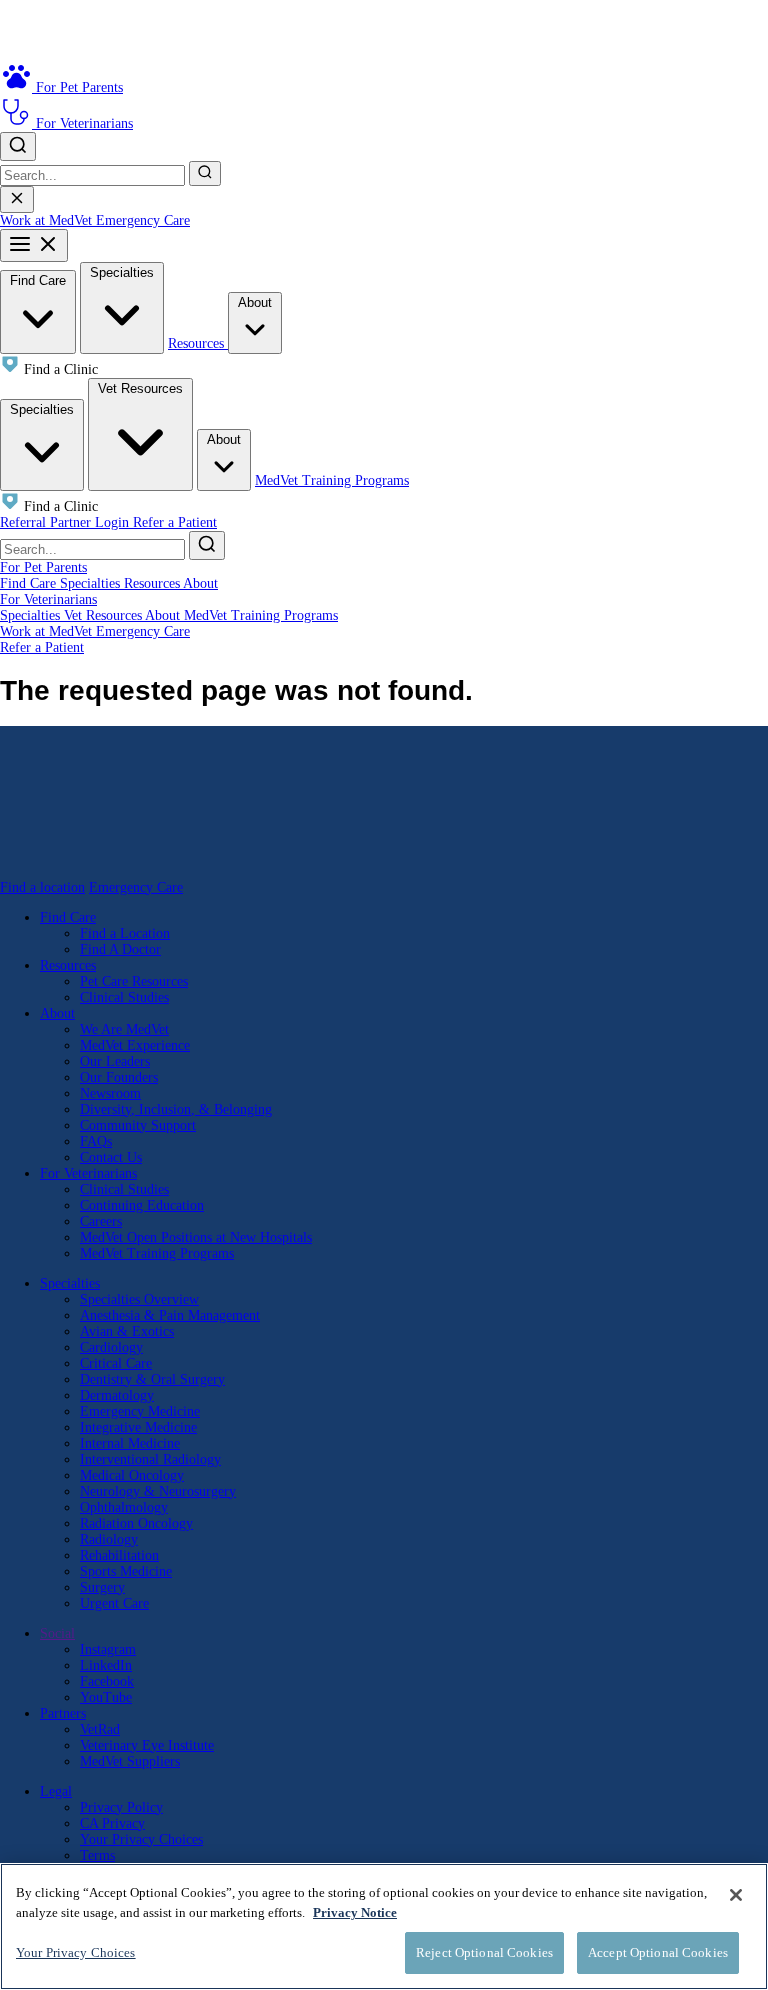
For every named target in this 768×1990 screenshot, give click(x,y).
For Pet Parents (43, 567)
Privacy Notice (355, 1912)
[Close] (736, 1895)
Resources (198, 343)
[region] (384, 1926)
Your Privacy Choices (141, 1839)
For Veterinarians (48, 599)
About (255, 302)
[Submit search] (205, 173)
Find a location (42, 887)
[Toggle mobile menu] (34, 245)
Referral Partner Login (66, 522)
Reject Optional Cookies (484, 1952)
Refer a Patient (175, 522)
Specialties (122, 272)
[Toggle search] (18, 146)
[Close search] (17, 199)
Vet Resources (140, 388)
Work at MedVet (48, 220)
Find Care (38, 280)
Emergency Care (143, 220)
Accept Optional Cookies (658, 1952)
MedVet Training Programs (332, 480)
